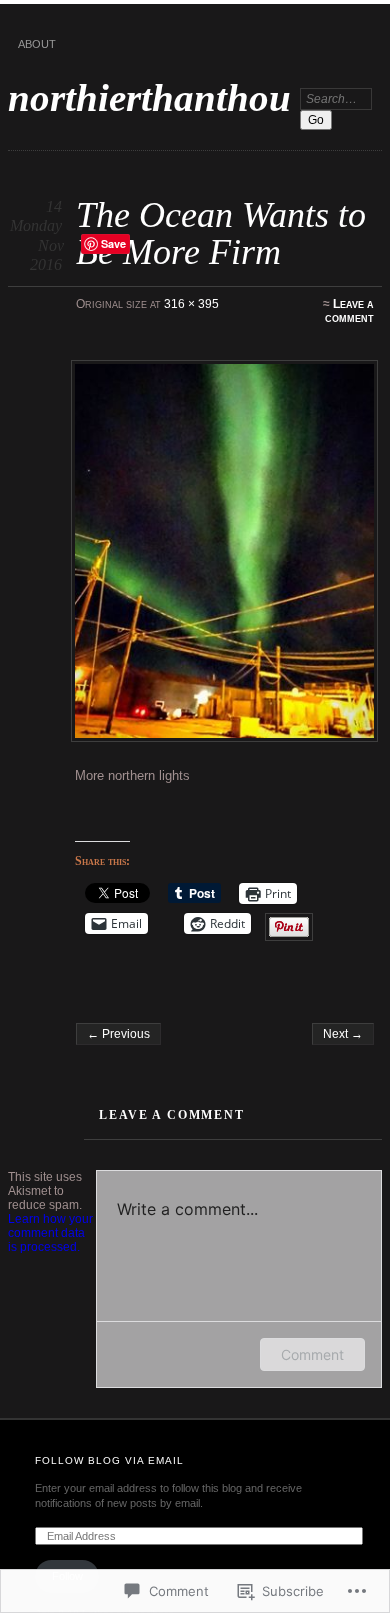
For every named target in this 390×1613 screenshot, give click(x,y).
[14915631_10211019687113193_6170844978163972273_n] (224, 551)
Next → (343, 1034)
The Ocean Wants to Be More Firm (221, 232)
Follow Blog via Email (109, 1460)
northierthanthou (149, 97)
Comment (312, 1354)
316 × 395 (191, 304)
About (37, 44)
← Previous (118, 1034)
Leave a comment (349, 311)
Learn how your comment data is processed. (50, 1233)
